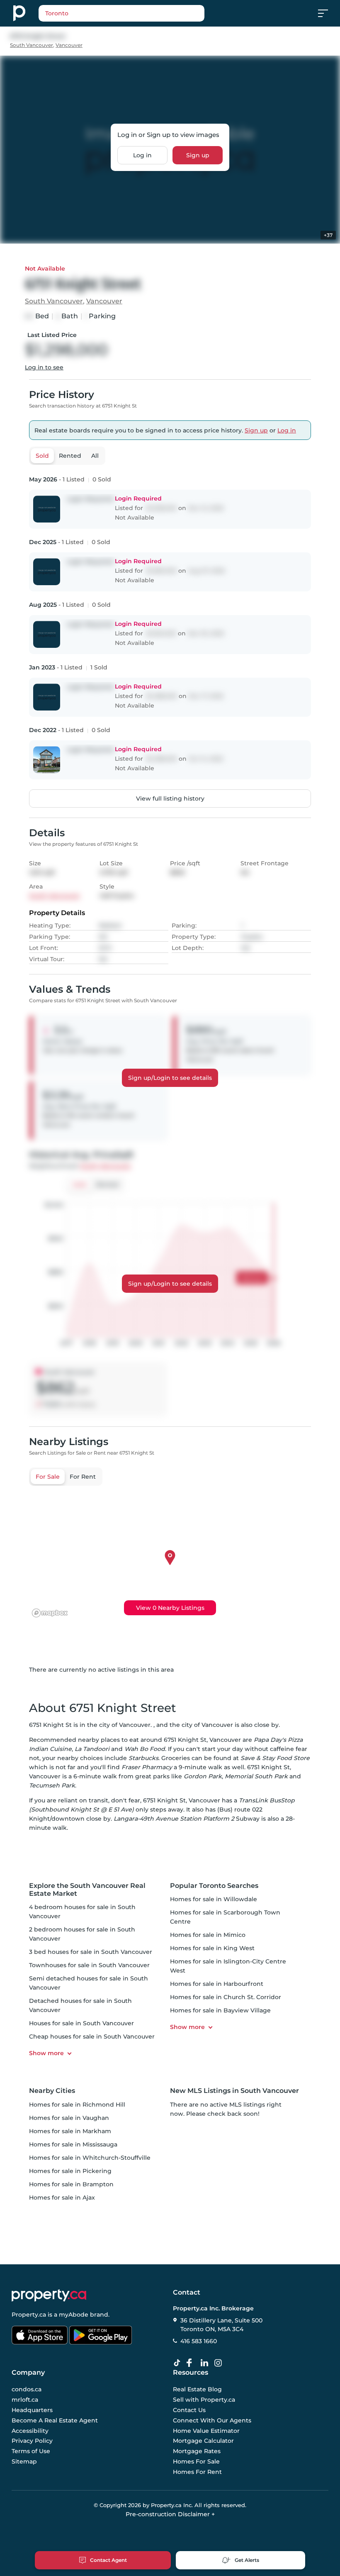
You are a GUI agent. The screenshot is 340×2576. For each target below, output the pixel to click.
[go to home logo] (49, 2295)
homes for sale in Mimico (208, 1935)
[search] (121, 13)
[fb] (192, 2363)
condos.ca (27, 2389)
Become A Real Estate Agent (55, 2420)
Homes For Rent (197, 2471)
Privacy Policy (32, 2441)
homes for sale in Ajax (62, 2198)
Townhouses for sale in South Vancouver (89, 1965)
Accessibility (30, 2430)
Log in (142, 155)
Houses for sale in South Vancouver (81, 2023)
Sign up (198, 155)
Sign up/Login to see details (170, 1078)
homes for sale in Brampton (71, 2184)
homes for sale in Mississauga (73, 2144)
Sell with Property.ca (204, 2400)
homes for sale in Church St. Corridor (226, 1997)
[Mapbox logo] (50, 1613)
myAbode (74, 2315)
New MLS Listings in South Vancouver (234, 2091)
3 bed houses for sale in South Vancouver (91, 1952)
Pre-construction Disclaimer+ (170, 2514)
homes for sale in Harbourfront (217, 1984)
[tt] (179, 2363)
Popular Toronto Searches (214, 1886)
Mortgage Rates (197, 2451)
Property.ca (29, 2315)
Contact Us (189, 2410)
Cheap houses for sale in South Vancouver (92, 2036)
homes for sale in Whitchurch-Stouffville (90, 2158)
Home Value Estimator (206, 2430)
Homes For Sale (196, 2461)
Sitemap (24, 2461)
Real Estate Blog (197, 2389)
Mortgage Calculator (203, 2441)
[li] (206, 2363)
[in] (220, 2363)
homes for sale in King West (212, 1948)
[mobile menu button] (328, 13)
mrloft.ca (25, 2400)
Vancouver (69, 45)
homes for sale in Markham (70, 2131)
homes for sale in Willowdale (214, 1899)
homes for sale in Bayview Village (220, 2010)
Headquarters (32, 2410)
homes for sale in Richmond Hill (77, 2105)
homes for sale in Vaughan (69, 2118)
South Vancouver (32, 45)
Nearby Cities (52, 2091)
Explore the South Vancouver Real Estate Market (87, 1890)
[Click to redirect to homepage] (19, 13)
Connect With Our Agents (212, 2420)
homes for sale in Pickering (70, 2171)
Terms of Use (31, 2451)
